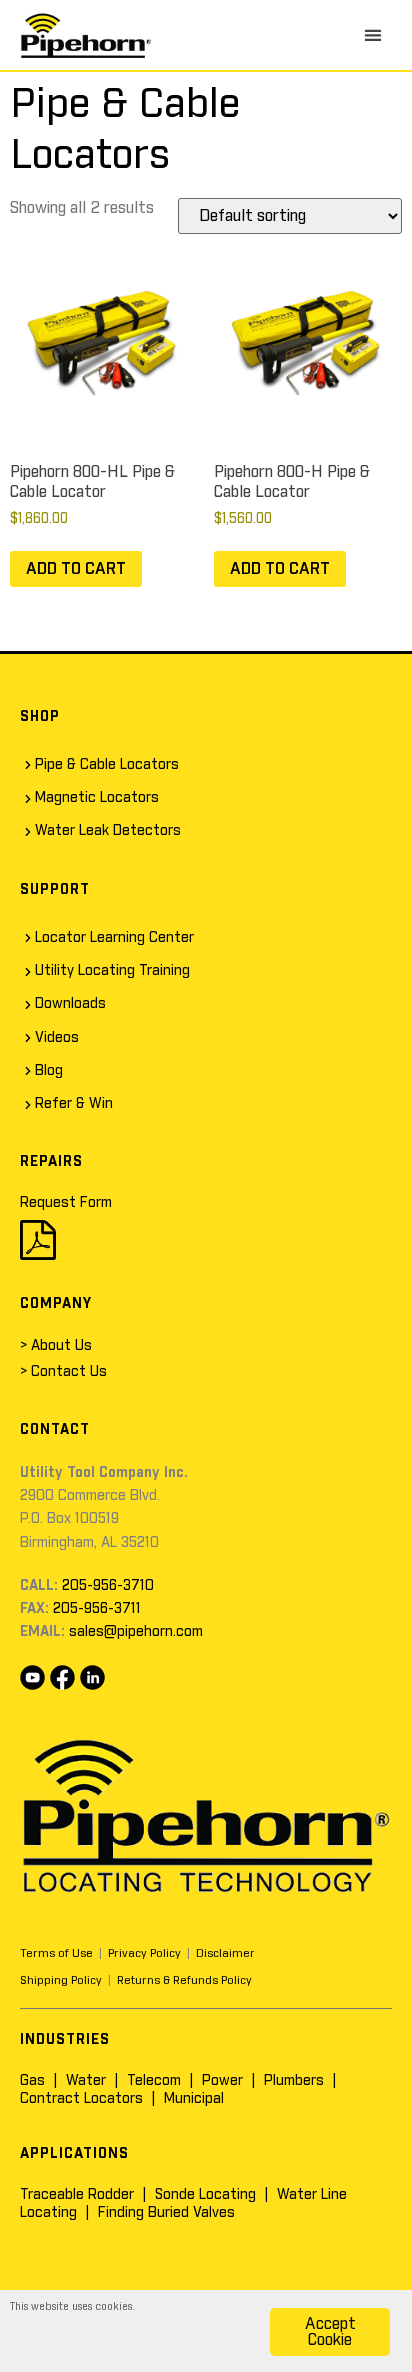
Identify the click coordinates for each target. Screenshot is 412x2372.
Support (55, 890)
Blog (49, 1071)
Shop (40, 717)
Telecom (154, 2081)
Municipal (194, 2099)
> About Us (56, 1346)
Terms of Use (56, 1953)
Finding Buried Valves (166, 2213)
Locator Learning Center (114, 938)
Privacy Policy (144, 1953)
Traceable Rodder (77, 2195)
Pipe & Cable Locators (107, 765)
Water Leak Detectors (108, 831)
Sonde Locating (205, 2195)
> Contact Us (63, 1372)
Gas (32, 2081)
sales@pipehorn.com (136, 1632)
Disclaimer (225, 1953)
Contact (55, 1430)
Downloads (70, 1004)
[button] (373, 35)
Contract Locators (81, 2099)
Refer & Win (74, 1104)
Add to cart (76, 569)
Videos (57, 1038)
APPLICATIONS (74, 2154)
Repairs (51, 1162)
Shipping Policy (61, 1980)
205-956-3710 (108, 1586)
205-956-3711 (97, 1609)
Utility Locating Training (112, 971)
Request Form (66, 1203)
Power (222, 2081)
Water (86, 2081)
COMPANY (56, 1304)
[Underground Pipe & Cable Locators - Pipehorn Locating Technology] (86, 35)
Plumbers (294, 2081)
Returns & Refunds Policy (184, 1980)
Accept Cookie (330, 2332)
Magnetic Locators (97, 798)
